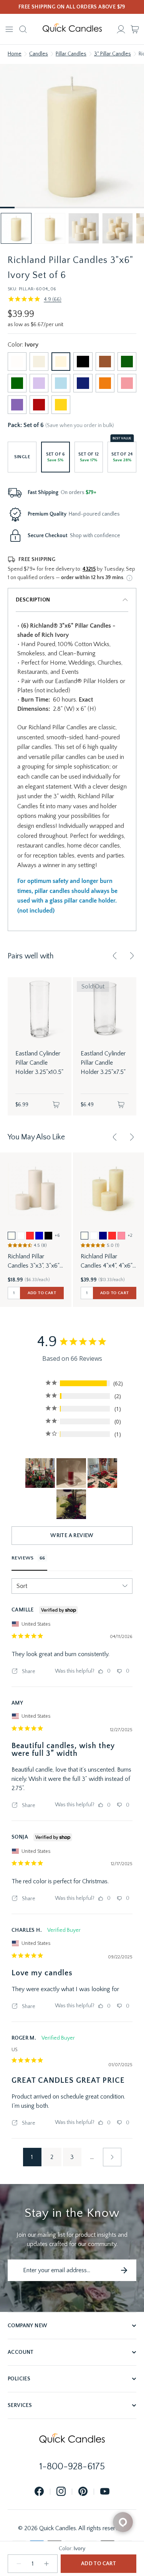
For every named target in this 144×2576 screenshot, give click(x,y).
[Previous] (115, 956)
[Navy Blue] (83, 383)
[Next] (132, 956)
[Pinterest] (83, 2492)
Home (15, 54)
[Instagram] (61, 2492)
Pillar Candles (71, 54)
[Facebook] (39, 2492)
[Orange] (105, 383)
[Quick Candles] (72, 29)
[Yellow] (61, 405)
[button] (16, 228)
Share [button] (28, 1672)
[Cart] (135, 29)
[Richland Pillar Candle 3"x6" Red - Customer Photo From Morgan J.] (71, 1504)
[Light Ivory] (39, 362)
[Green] (17, 383)
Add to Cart (98, 2564)
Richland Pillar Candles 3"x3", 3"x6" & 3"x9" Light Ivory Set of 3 (34, 1262)
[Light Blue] (61, 383)
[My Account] (121, 29)
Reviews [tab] (23, 1558)
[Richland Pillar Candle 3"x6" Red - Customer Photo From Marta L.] (71, 1473)
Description (33, 600)
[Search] (23, 29)
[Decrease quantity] (19, 2564)
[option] (12, 1236)
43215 (89, 569)
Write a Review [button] (72, 1536)
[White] (17, 362)
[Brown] (105, 362)
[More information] (129, 578)
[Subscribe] (124, 2270)
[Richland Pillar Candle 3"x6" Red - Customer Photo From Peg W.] (40, 1473)
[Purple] (17, 405)
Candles (39, 54)
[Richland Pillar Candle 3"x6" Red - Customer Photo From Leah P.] (102, 1473)
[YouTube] (105, 2492)
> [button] (112, 2157)
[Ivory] (61, 362)
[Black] (83, 362)
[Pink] (127, 383)
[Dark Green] (127, 362)
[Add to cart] (56, 1105)
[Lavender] (39, 383)
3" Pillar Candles (113, 54)
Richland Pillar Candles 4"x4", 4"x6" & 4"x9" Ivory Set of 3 (107, 1262)
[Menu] (9, 29)
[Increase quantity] (46, 2564)
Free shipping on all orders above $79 (72, 7)
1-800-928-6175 (72, 2467)
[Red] (39, 405)
